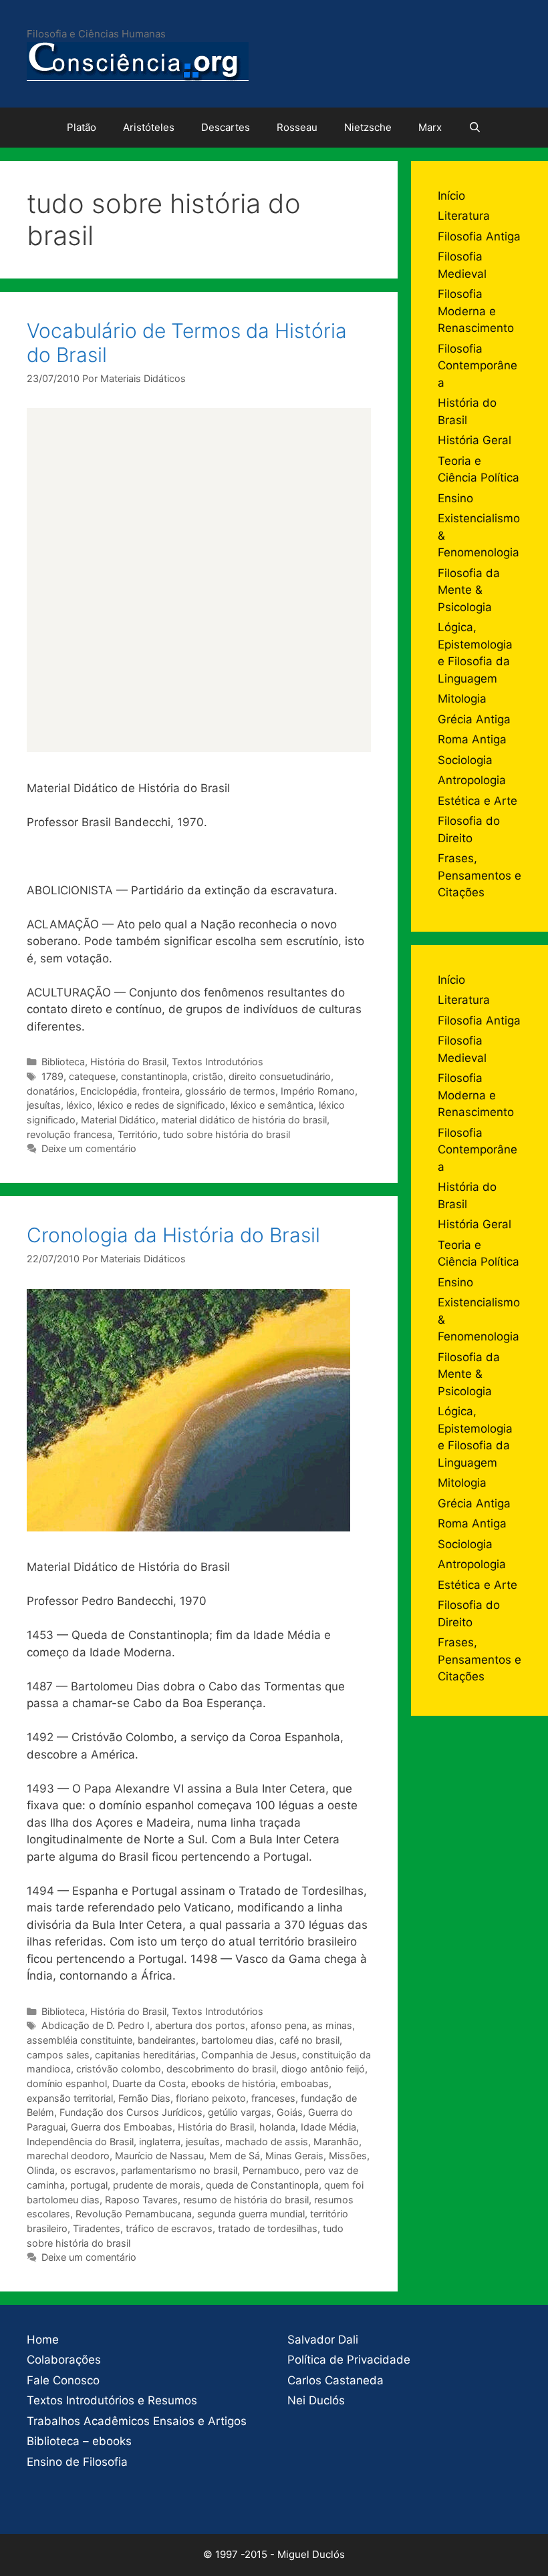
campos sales (58, 2055)
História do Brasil (128, 1062)
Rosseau (297, 127)
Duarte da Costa (149, 2083)
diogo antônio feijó (323, 2069)
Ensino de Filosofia (77, 2462)
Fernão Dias (144, 2098)
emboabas (305, 2083)
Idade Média (328, 2127)
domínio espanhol (67, 2083)
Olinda (41, 2170)
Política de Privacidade (349, 2360)
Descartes (226, 127)
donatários (51, 1091)
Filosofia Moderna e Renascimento (476, 311)
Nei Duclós (316, 2400)
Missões (348, 2156)
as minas (332, 2025)
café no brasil (309, 2040)
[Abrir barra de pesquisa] (475, 128)
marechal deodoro (68, 2156)
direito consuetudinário (280, 1076)
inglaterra (160, 2142)
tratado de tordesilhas (268, 2228)
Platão (82, 127)
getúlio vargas (240, 2112)
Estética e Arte (477, 801)
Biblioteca (63, 1062)
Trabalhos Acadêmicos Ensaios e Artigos (137, 2421)
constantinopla (154, 1076)
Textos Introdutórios (218, 1062)
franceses (273, 2098)
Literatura (464, 216)
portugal (89, 2185)
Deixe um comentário (89, 1148)
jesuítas (44, 1105)
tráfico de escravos (169, 2228)
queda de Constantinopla (262, 2185)
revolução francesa (70, 1134)
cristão (208, 1076)
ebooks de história (233, 2083)
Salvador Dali (323, 2340)
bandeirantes (167, 2040)
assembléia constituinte (80, 2040)
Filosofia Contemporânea (477, 366)
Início (451, 196)
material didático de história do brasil (244, 1120)
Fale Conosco (63, 2380)
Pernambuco (271, 2170)
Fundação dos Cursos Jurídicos (131, 2112)
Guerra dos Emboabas (122, 2127)
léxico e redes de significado (161, 1105)
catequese (92, 1076)
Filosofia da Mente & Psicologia (469, 590)
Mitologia (462, 699)
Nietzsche (368, 127)
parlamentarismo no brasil (179, 2170)
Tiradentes (97, 2228)
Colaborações (64, 2360)
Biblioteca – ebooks (79, 2441)
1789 (52, 1076)
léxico (79, 1105)
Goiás (290, 2112)
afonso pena (279, 2025)
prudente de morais (157, 2185)
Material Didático (118, 1120)
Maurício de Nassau (159, 2156)
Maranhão (336, 2142)
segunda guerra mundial (251, 2214)
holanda (277, 2127)
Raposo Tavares (141, 2200)
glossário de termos (230, 1091)
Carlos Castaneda (335, 2380)
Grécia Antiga (474, 719)
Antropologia (472, 780)
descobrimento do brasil (221, 2069)
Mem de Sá (235, 2156)
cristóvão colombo (119, 2069)
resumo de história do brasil (246, 2200)
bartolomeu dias (238, 2040)
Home (43, 2340)
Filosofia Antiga (479, 236)
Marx (430, 127)
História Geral (474, 440)
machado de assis (267, 2142)
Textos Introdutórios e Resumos (112, 2400)
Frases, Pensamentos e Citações (479, 875)
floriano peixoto (211, 2098)
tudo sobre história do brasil (227, 1134)
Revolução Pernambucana (134, 2214)
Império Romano (318, 1091)
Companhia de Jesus (249, 2055)
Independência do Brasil (80, 2142)
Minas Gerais (294, 2156)
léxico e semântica (272, 1105)
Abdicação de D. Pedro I (96, 2025)
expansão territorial (70, 2098)
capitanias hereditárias (145, 2055)
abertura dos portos (200, 2025)
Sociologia (465, 760)
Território (138, 1134)
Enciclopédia (109, 1091)
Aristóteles (149, 127)
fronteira (161, 1091)
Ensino (455, 498)
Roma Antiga (472, 739)
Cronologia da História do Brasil (173, 1235)
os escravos (88, 2170)
